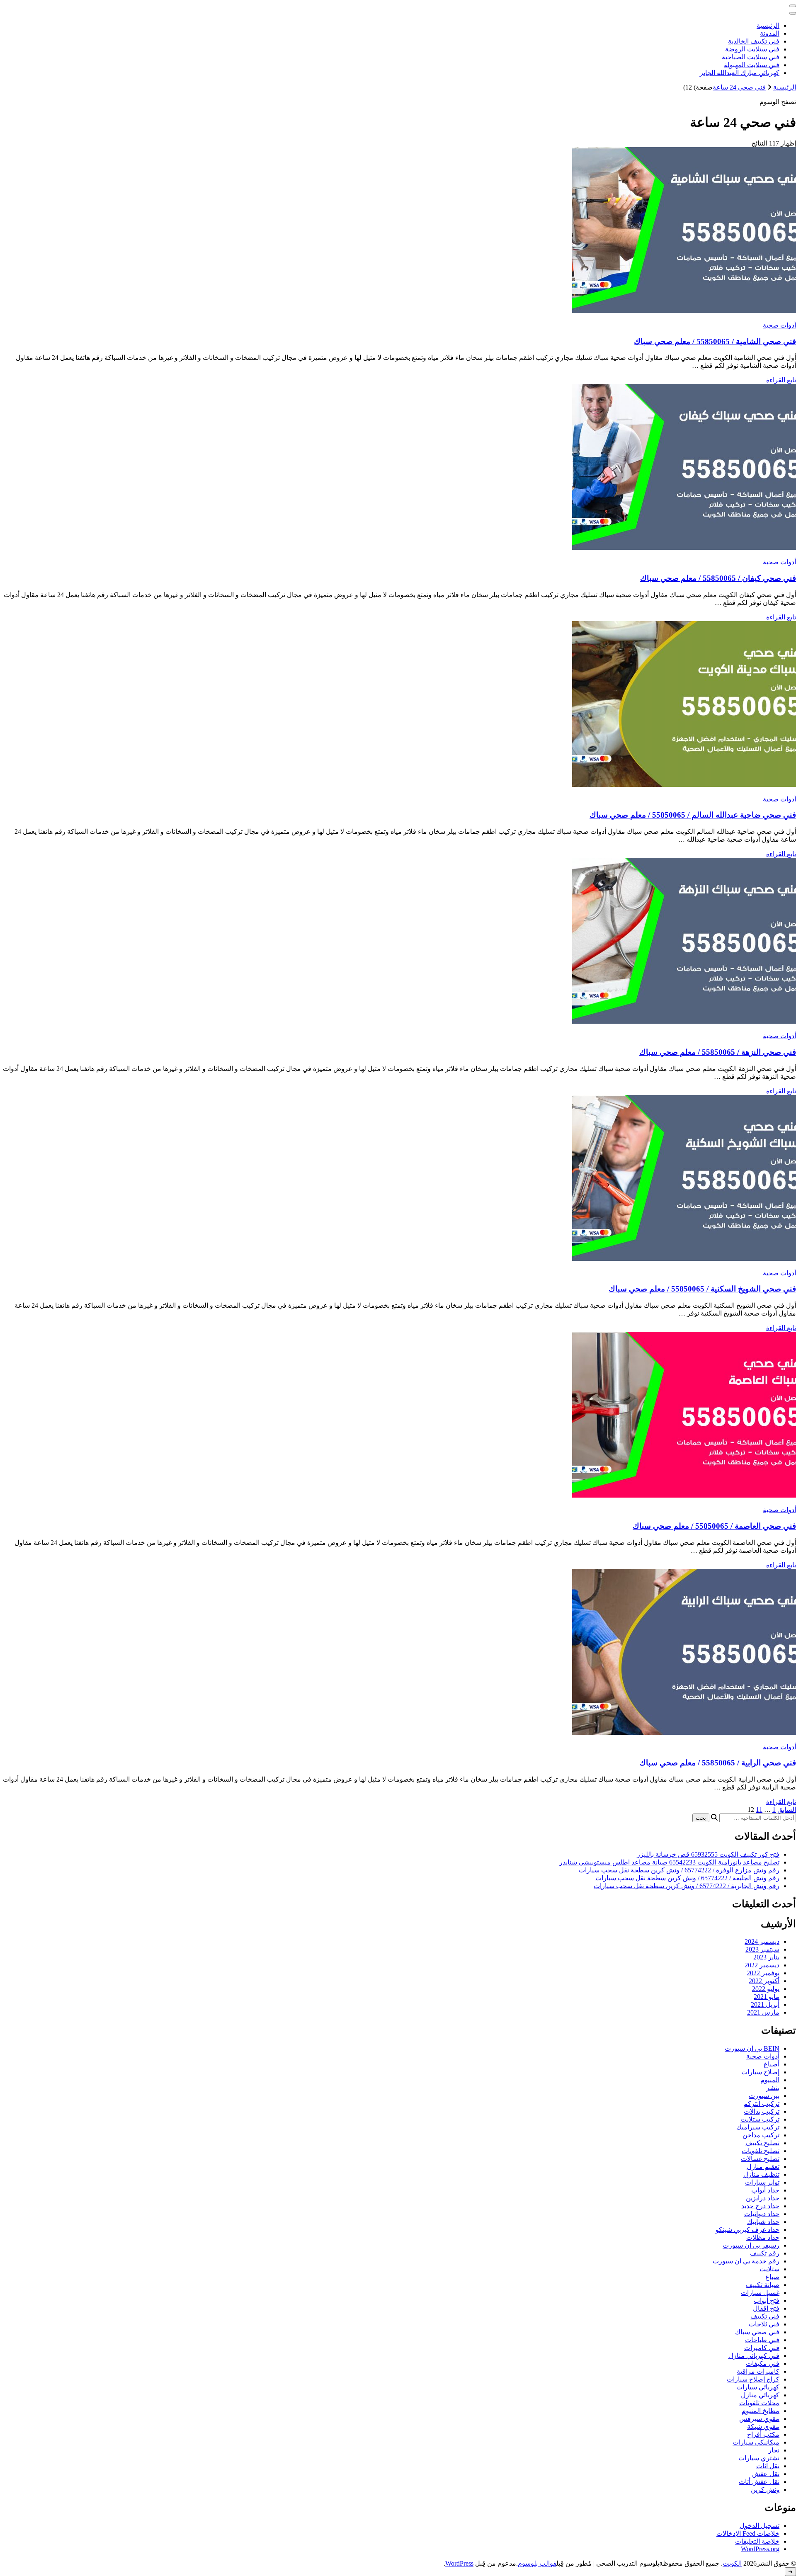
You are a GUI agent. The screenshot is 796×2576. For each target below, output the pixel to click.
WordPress (459, 2563)
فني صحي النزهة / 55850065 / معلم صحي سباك (718, 1052)
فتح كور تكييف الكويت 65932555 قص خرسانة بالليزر (708, 1854)
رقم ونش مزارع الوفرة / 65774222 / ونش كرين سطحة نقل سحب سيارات (679, 1870)
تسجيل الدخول (760, 2526)
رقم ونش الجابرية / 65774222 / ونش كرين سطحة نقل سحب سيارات (687, 1886)
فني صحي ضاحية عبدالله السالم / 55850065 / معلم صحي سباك (693, 815)
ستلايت (769, 2269)
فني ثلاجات (764, 2324)
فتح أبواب (767, 2300)
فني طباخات (762, 2340)
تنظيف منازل (761, 2174)
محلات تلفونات (759, 2403)
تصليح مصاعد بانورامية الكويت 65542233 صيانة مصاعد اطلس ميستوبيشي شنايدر (669, 1862)
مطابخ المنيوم (761, 2411)
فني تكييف (765, 2316)
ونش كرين (765, 2490)
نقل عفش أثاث (759, 2482)
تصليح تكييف (762, 2143)
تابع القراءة (781, 380)
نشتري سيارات (759, 2458)
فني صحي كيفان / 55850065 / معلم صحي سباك (718, 578)
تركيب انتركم (761, 2104)
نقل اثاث (768, 2466)
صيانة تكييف (763, 2285)
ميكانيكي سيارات (756, 2442)
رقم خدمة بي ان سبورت (746, 2261)
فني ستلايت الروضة (752, 49)
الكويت (732, 2563)
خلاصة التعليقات (757, 2541)
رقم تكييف (765, 2253)
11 (759, 1810)
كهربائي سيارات (758, 2387)
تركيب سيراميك (758, 2127)
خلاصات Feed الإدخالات (748, 2534)
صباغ (772, 2277)
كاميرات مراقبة (758, 2371)
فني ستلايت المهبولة (752, 65)
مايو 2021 (767, 1997)
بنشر (773, 2088)
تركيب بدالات (762, 2111)
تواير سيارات (762, 2182)
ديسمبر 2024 (762, 1941)
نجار (774, 2450)
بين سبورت (764, 2096)
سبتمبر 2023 (762, 1949)
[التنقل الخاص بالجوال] (793, 6)
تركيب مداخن (761, 2135)
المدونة (770, 33)
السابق (787, 1810)
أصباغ (772, 2064)
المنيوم (770, 2080)
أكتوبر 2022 (764, 1981)
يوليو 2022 (766, 1989)
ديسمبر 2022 (762, 1965)
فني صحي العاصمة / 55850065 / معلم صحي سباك (714, 1526)
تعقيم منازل (763, 2167)
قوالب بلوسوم (537, 2563)
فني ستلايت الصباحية (751, 57)
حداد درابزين (763, 2198)
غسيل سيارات (760, 2293)
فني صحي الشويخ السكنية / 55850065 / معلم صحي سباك (702, 1289)
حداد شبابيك (763, 2222)
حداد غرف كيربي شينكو (747, 2230)
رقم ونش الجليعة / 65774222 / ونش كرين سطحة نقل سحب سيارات (687, 1878)
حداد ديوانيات (762, 2214)
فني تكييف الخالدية (754, 41)
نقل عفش (766, 2474)
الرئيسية (768, 25)
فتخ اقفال (766, 2308)
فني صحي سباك (757, 2332)
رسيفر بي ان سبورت (751, 2245)
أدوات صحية (779, 325)
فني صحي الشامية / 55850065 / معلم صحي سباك (715, 341)
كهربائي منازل (760, 2395)
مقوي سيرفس (759, 2419)
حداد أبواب (765, 2190)
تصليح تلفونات (761, 2151)
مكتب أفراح (763, 2434)
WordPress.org (760, 2549)
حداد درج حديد (760, 2206)
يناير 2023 (766, 1957)
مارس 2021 (763, 2012)
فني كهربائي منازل (754, 2356)
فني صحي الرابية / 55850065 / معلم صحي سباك (718, 1763)
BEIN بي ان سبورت (752, 2048)
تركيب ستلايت (760, 2119)
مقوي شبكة (763, 2427)
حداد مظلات (763, 2237)
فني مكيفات (763, 2364)
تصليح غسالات (760, 2159)
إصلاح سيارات (760, 2072)
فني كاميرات (762, 2348)
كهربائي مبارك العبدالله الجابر (740, 73)
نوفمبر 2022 (763, 1973)
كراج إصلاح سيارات (753, 2379)
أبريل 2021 (765, 2004)
